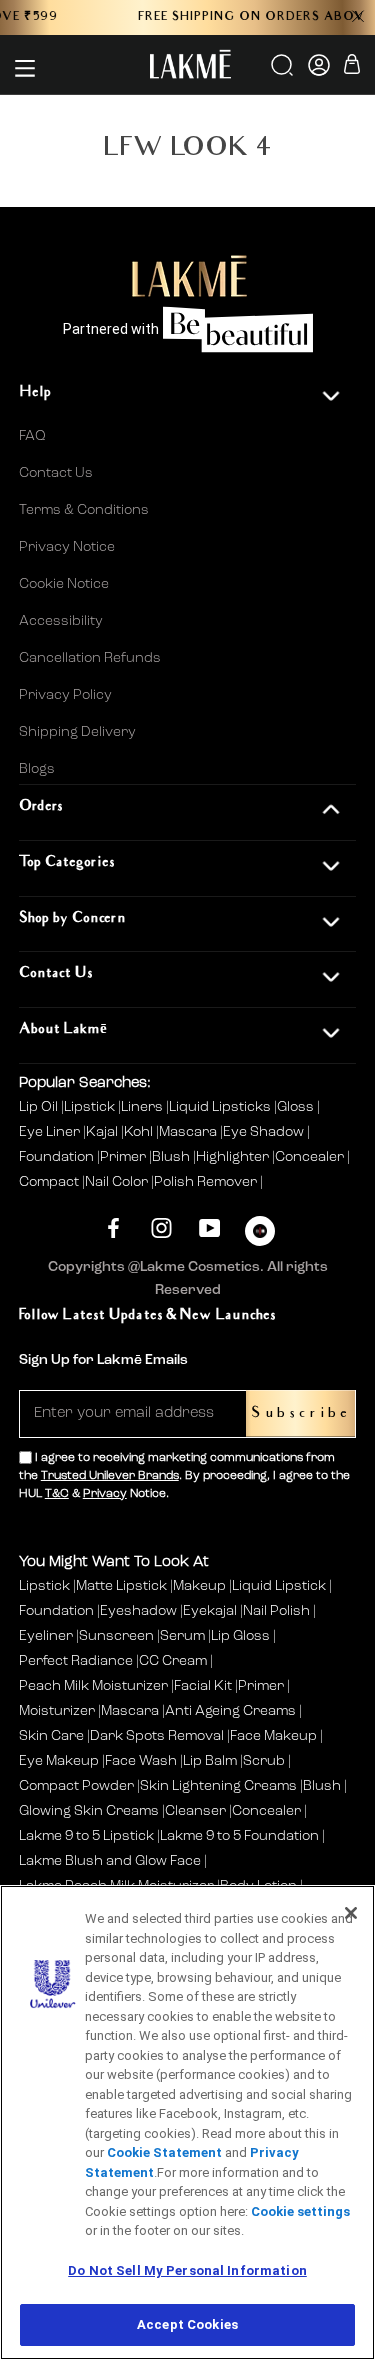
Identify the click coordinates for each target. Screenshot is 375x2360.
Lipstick (91, 1107)
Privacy (105, 1494)
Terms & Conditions (84, 510)
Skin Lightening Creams (218, 1786)
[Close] (351, 1913)
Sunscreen (116, 1636)
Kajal (103, 1132)
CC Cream (173, 1661)
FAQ (32, 436)
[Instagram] (161, 1228)
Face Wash (141, 1761)
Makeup (199, 1586)
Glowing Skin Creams (89, 1811)
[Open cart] (352, 67)
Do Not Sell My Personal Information (187, 2270)
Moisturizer (57, 1711)
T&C (57, 1494)
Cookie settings (300, 2211)
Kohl (140, 1132)
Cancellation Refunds (90, 658)
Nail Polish (276, 1611)
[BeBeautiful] (260, 1235)
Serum (182, 1636)
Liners (143, 1107)
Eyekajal (210, 1611)
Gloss (297, 1107)
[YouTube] (209, 1228)
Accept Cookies (187, 2324)
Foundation (58, 1157)
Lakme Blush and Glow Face (110, 1861)
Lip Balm (210, 1761)
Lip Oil (40, 1107)
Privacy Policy (65, 695)
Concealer (311, 1157)
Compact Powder (76, 1786)
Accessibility (61, 621)
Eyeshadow (138, 1611)
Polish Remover (207, 1182)
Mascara (189, 1132)
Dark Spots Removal (157, 1736)
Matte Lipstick (121, 1586)
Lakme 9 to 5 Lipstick (86, 1836)
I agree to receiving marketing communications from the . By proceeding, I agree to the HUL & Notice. (184, 1476)
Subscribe (300, 1413)
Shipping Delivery (77, 732)
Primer (124, 1157)
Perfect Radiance (76, 1661)
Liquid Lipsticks (221, 1107)
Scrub (264, 1761)
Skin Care (51, 1736)
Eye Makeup (59, 1761)
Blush (172, 1157)
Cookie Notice (64, 584)
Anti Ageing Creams (230, 1711)
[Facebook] (113, 1228)
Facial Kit (203, 1686)
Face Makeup (273, 1736)
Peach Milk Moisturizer (93, 1686)
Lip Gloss (240, 1636)
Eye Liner (51, 1132)
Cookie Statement (164, 2152)
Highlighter (234, 1157)
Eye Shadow (265, 1132)
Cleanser (195, 1811)
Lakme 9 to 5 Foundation (239, 1836)
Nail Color (118, 1182)
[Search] (283, 72)
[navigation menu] (25, 68)
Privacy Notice (67, 547)
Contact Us (56, 473)
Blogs (37, 769)
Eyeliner (46, 1636)
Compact (50, 1182)
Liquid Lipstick (279, 1586)
